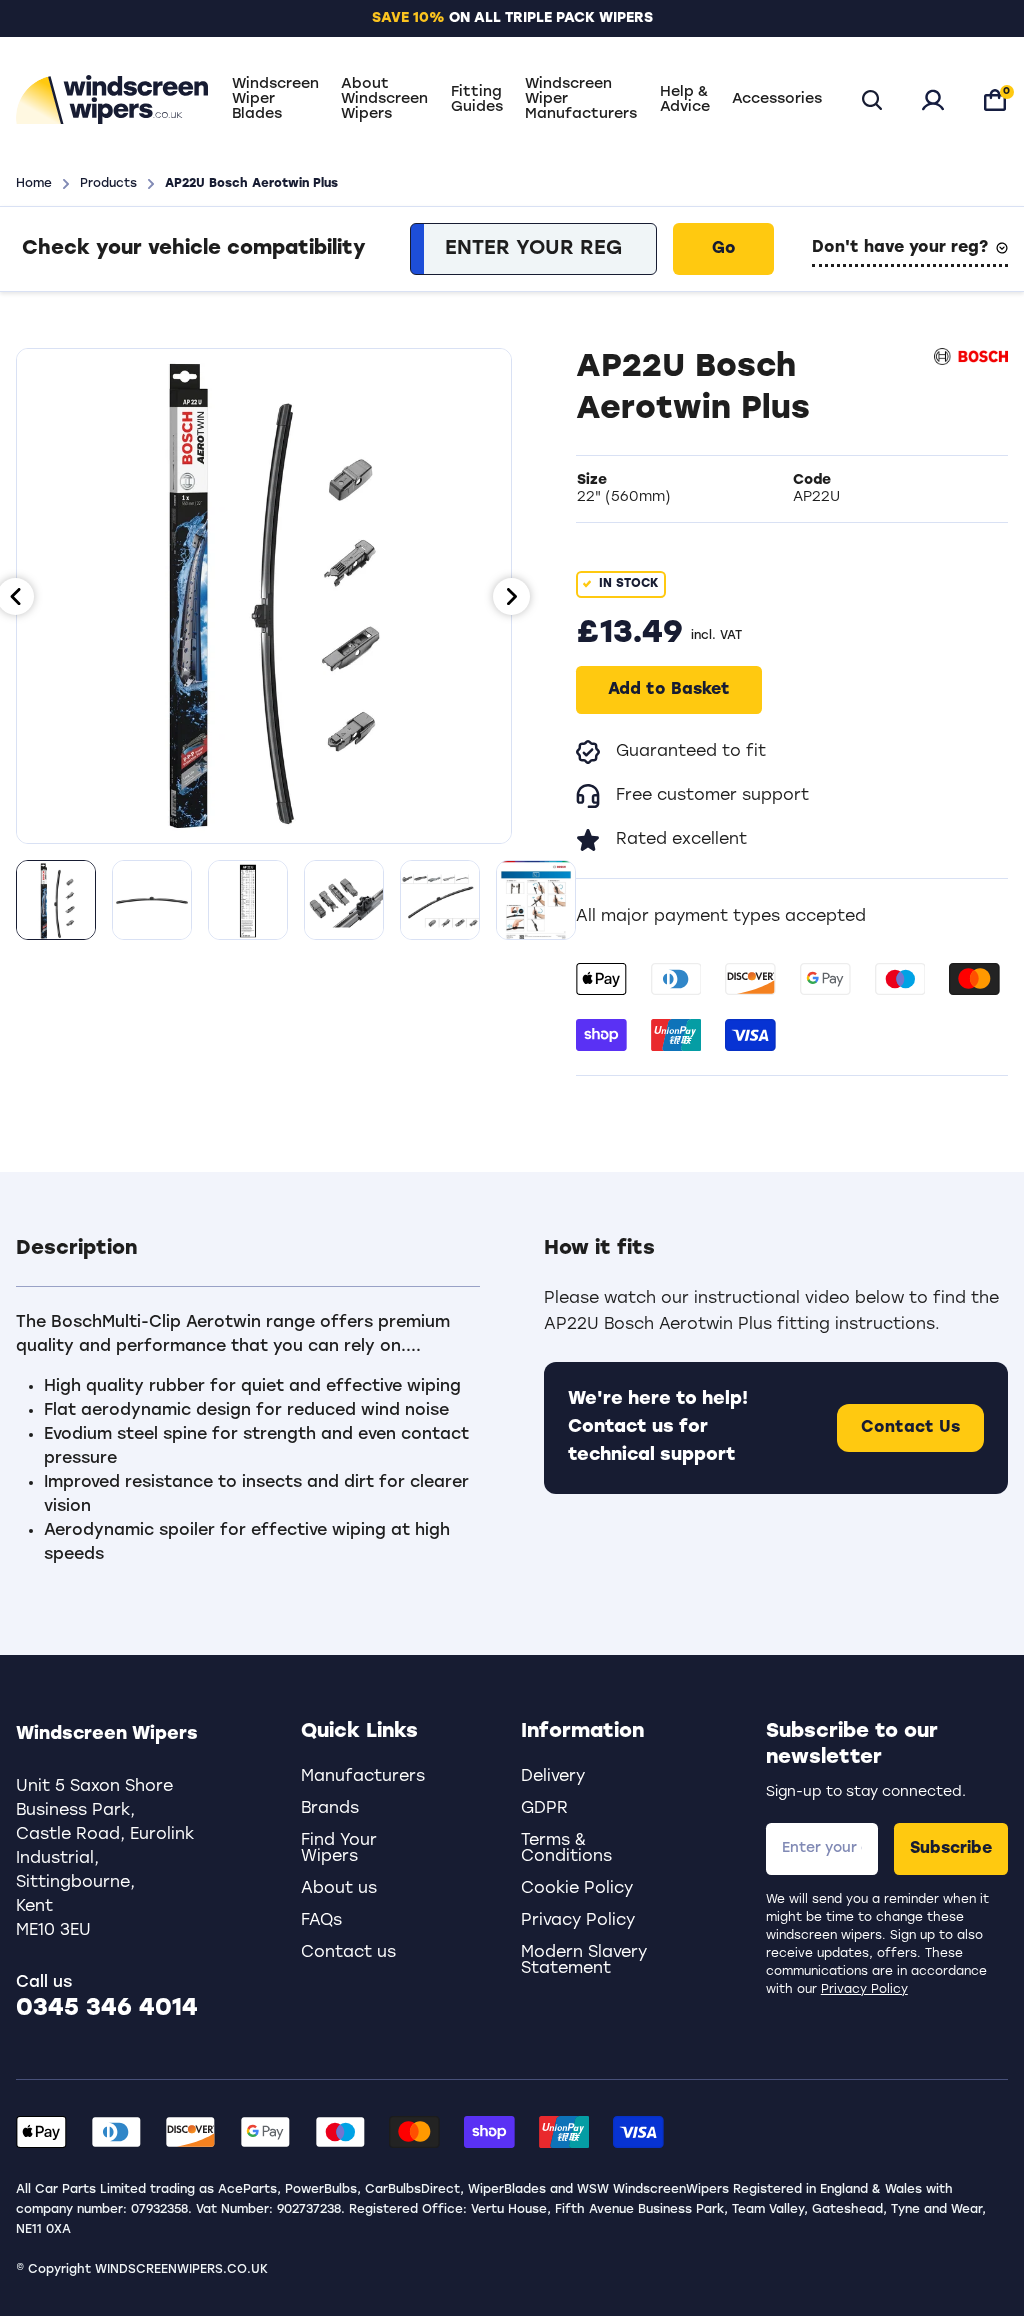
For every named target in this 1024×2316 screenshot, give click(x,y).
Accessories (777, 99)
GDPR (544, 1809)
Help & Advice (685, 100)
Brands (330, 1809)
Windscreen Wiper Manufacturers (581, 99)
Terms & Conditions (566, 1849)
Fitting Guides (477, 100)
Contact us (348, 1953)
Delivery (553, 1777)
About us (339, 1889)
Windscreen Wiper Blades (275, 99)
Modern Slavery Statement (584, 1961)
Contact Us (910, 1428)
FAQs (321, 1921)
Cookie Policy (577, 1889)
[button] (248, 1261)
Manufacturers (363, 1777)
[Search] (872, 100)
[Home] (112, 100)
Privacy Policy (864, 1990)
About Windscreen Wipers (384, 99)
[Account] (933, 100)
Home (34, 184)
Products (108, 184)
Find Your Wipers (339, 1849)
